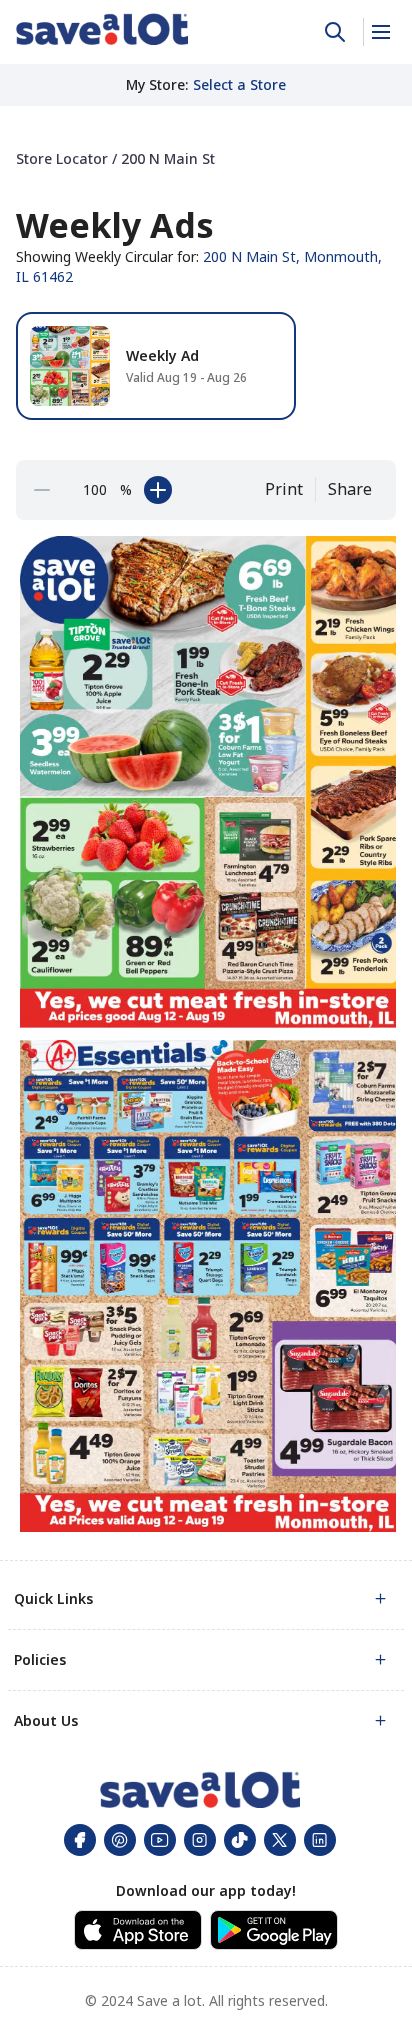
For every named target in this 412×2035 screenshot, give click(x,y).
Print (284, 489)
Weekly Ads (115, 225)
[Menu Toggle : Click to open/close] (379, 32)
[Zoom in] (158, 490)
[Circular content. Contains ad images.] (210, 1034)
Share (350, 489)
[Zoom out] (42, 490)
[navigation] (206, 158)
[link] (102, 29)
